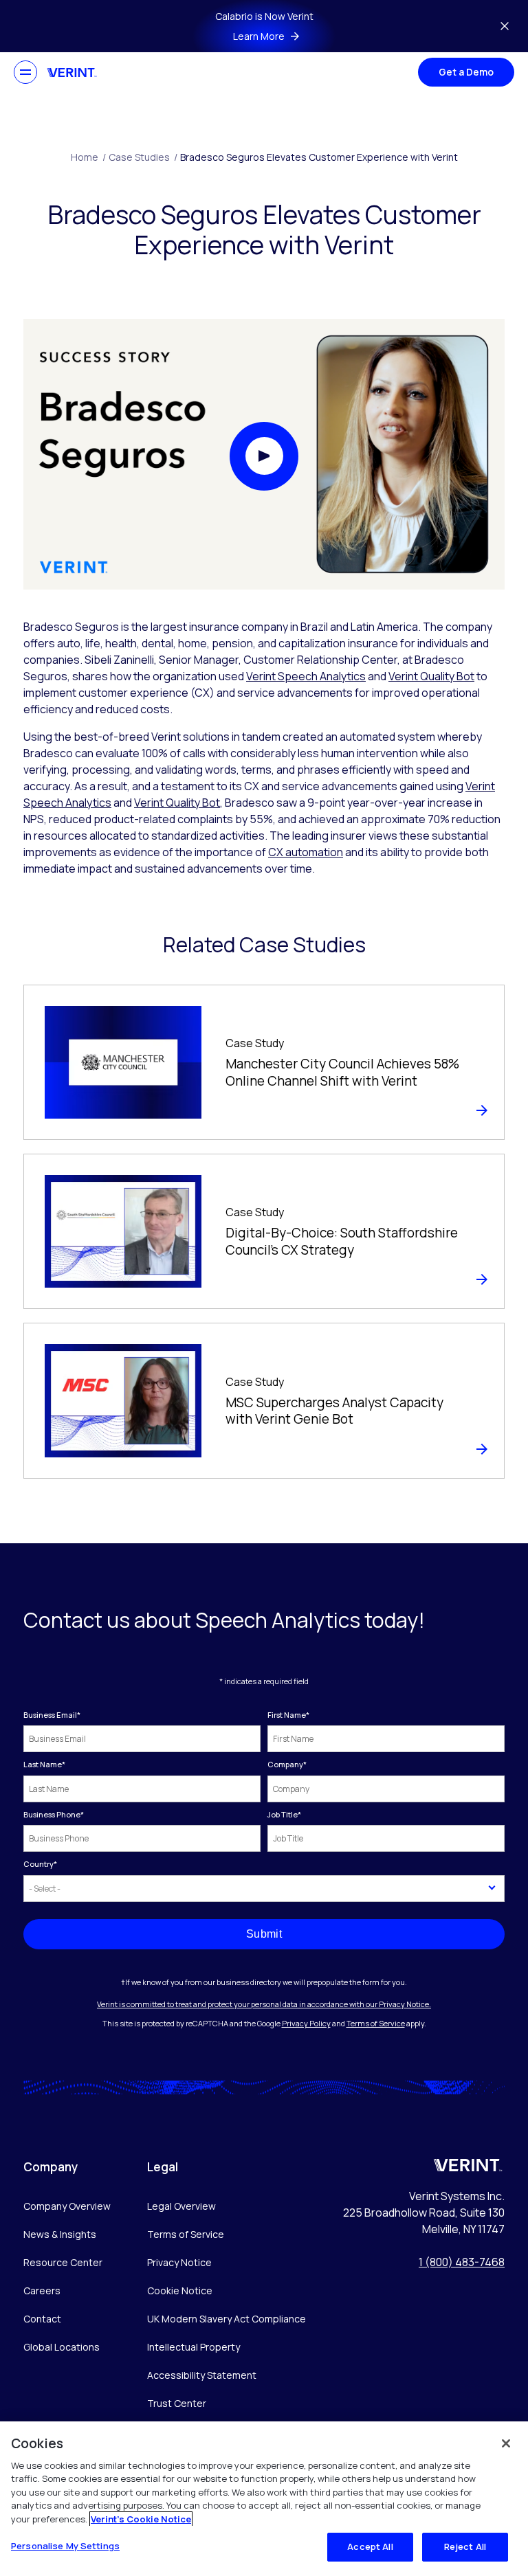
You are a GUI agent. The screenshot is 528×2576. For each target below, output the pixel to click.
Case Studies (143, 157)
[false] (506, 2443)
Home (88, 157)
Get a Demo (466, 72)
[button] (264, 456)
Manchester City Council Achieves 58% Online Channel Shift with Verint (342, 1072)
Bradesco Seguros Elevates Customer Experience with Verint (319, 157)
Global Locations (62, 2347)
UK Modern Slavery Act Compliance (227, 2319)
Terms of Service (376, 2023)
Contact (42, 2319)
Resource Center (63, 2262)
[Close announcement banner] (505, 26)
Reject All (465, 2546)
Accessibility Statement (202, 2375)
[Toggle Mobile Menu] (25, 72)
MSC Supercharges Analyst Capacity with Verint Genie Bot (334, 1411)
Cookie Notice (180, 2291)
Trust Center (177, 2403)
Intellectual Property (194, 2347)
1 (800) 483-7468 (462, 2262)
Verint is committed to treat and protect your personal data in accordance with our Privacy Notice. (264, 2004)
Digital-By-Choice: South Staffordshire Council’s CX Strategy (342, 1241)
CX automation (306, 852)
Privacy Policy (306, 2023)
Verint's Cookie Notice (141, 2519)
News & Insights (60, 2234)
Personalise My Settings (65, 2546)
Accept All (370, 2546)
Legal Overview (181, 2206)
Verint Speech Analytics (306, 676)
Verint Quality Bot (431, 676)
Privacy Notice (179, 2262)
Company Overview (67, 2206)
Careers (42, 2291)
